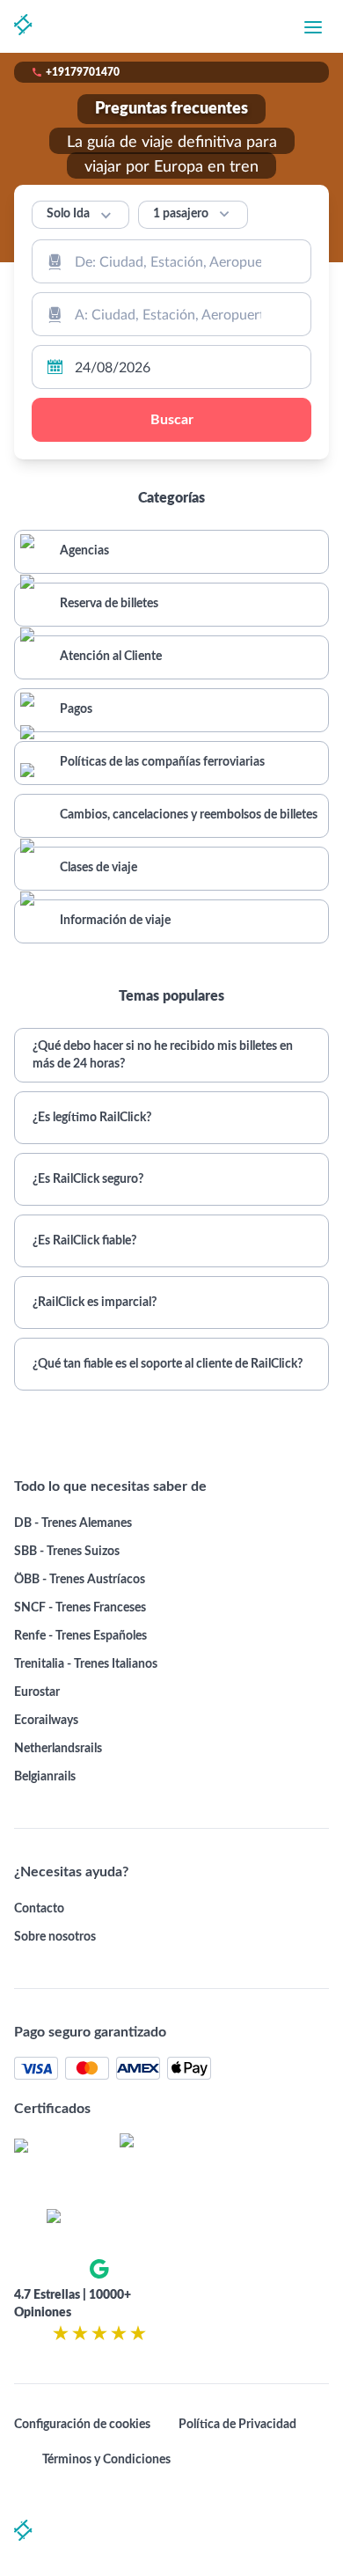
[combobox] (171, 261)
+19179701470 (83, 72)
